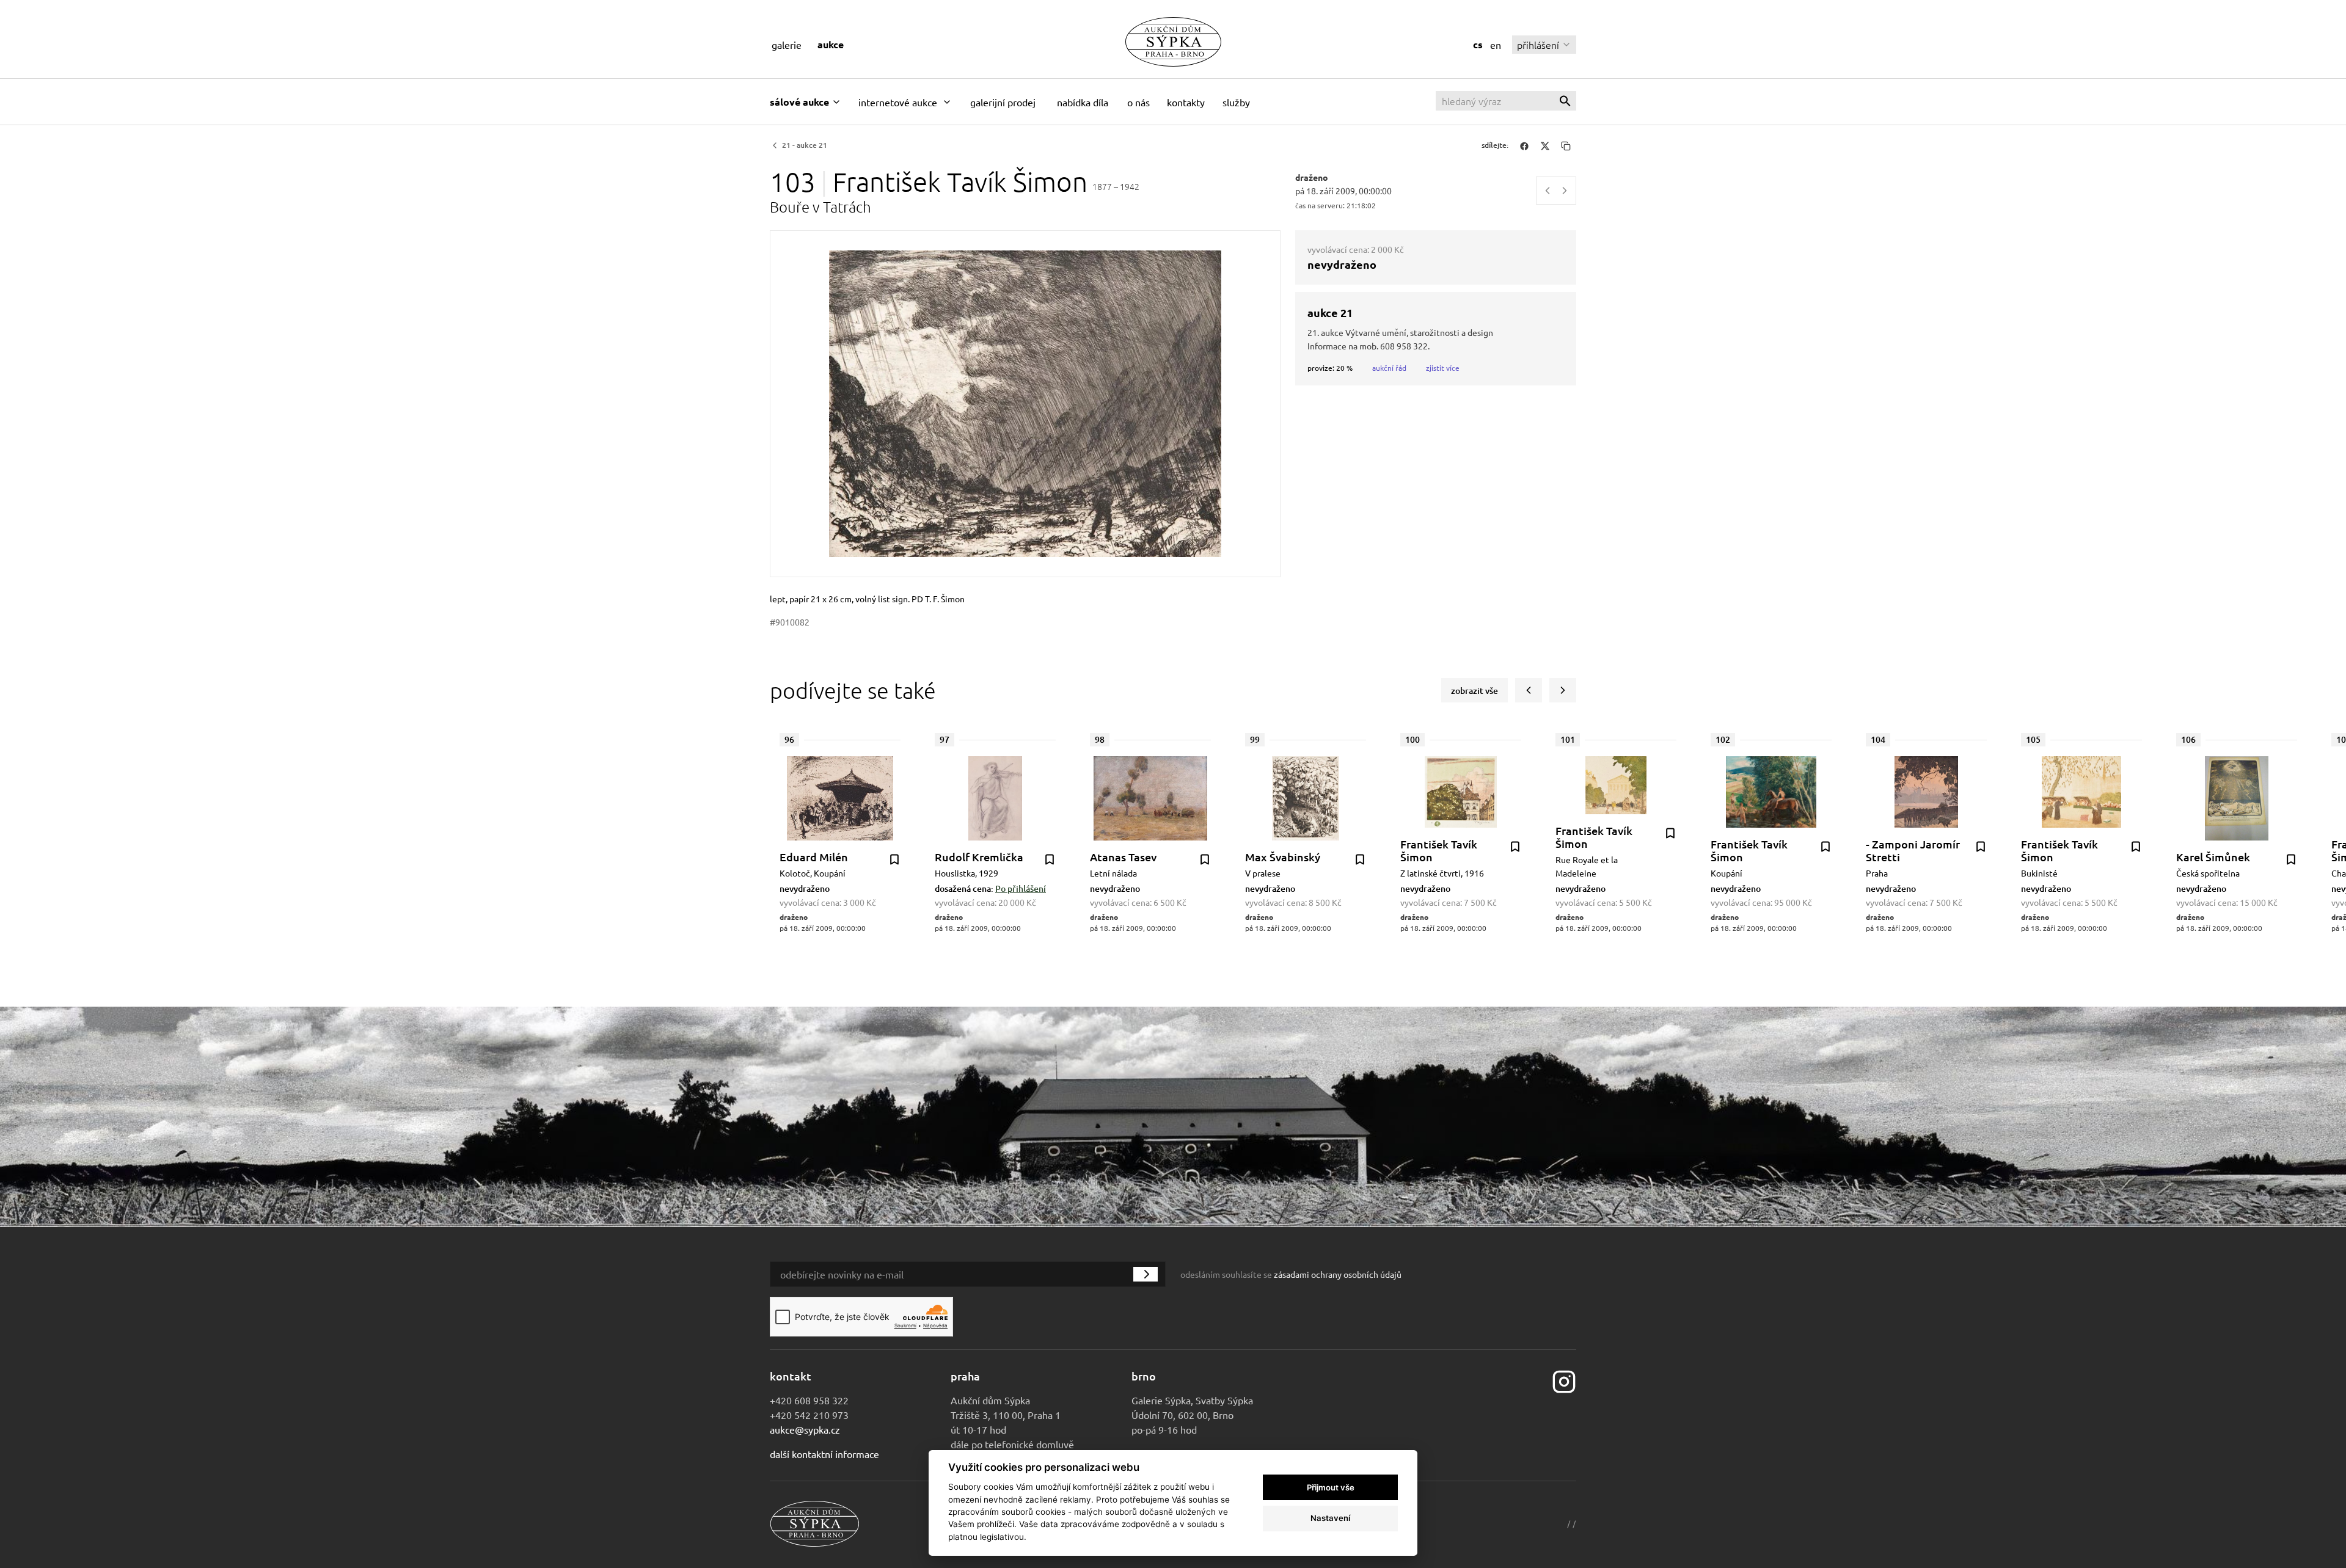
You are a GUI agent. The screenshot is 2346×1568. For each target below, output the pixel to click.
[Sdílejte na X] (1545, 145)
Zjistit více (1443, 368)
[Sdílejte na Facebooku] (1524, 145)
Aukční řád (1389, 368)
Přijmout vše (1331, 1487)
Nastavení (1330, 1518)
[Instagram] (1564, 1380)
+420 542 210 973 (809, 1415)
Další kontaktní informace (824, 1454)
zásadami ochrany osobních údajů (1338, 1274)
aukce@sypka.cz (805, 1429)
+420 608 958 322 (809, 1400)
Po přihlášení (1021, 888)
